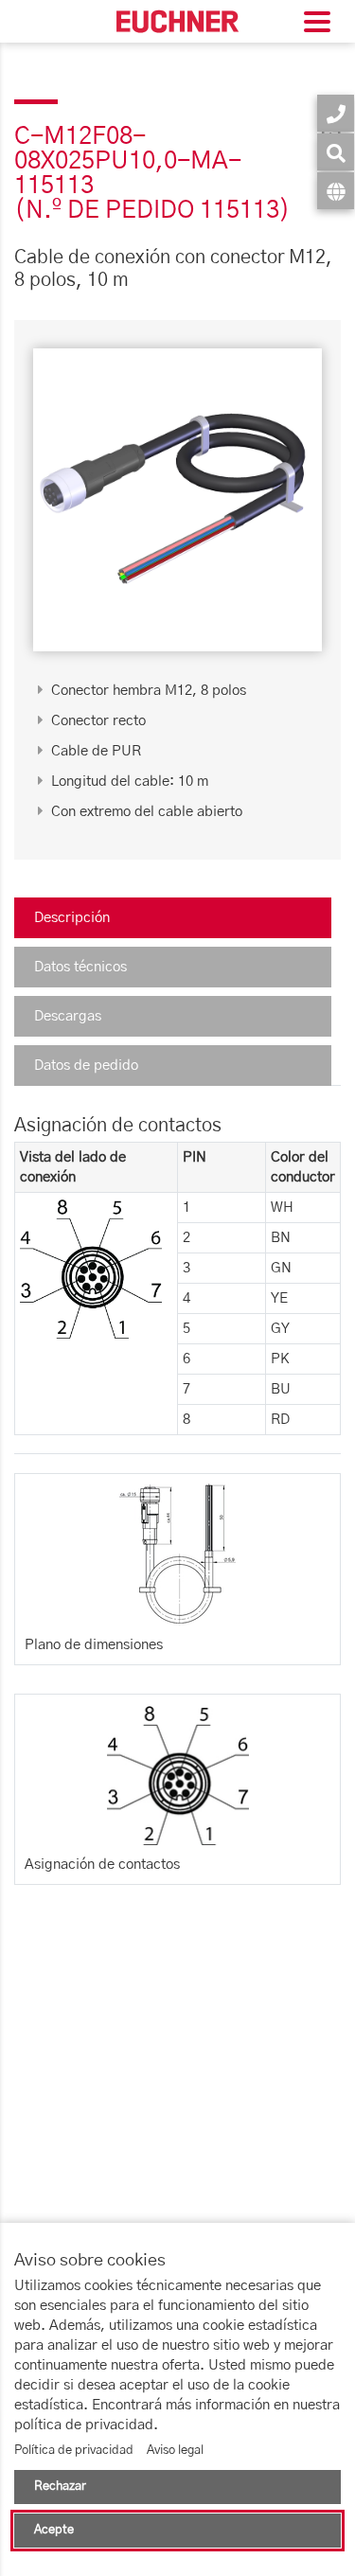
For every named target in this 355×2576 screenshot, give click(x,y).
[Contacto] (336, 113)
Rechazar (60, 2487)
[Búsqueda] (336, 152)
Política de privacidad (74, 2451)
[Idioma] (336, 191)
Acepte (54, 2530)
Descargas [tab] (68, 1016)
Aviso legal (175, 2451)
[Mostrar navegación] (317, 24)
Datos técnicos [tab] (80, 967)
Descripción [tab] (72, 918)
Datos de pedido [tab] (86, 1066)
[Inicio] (177, 21)
